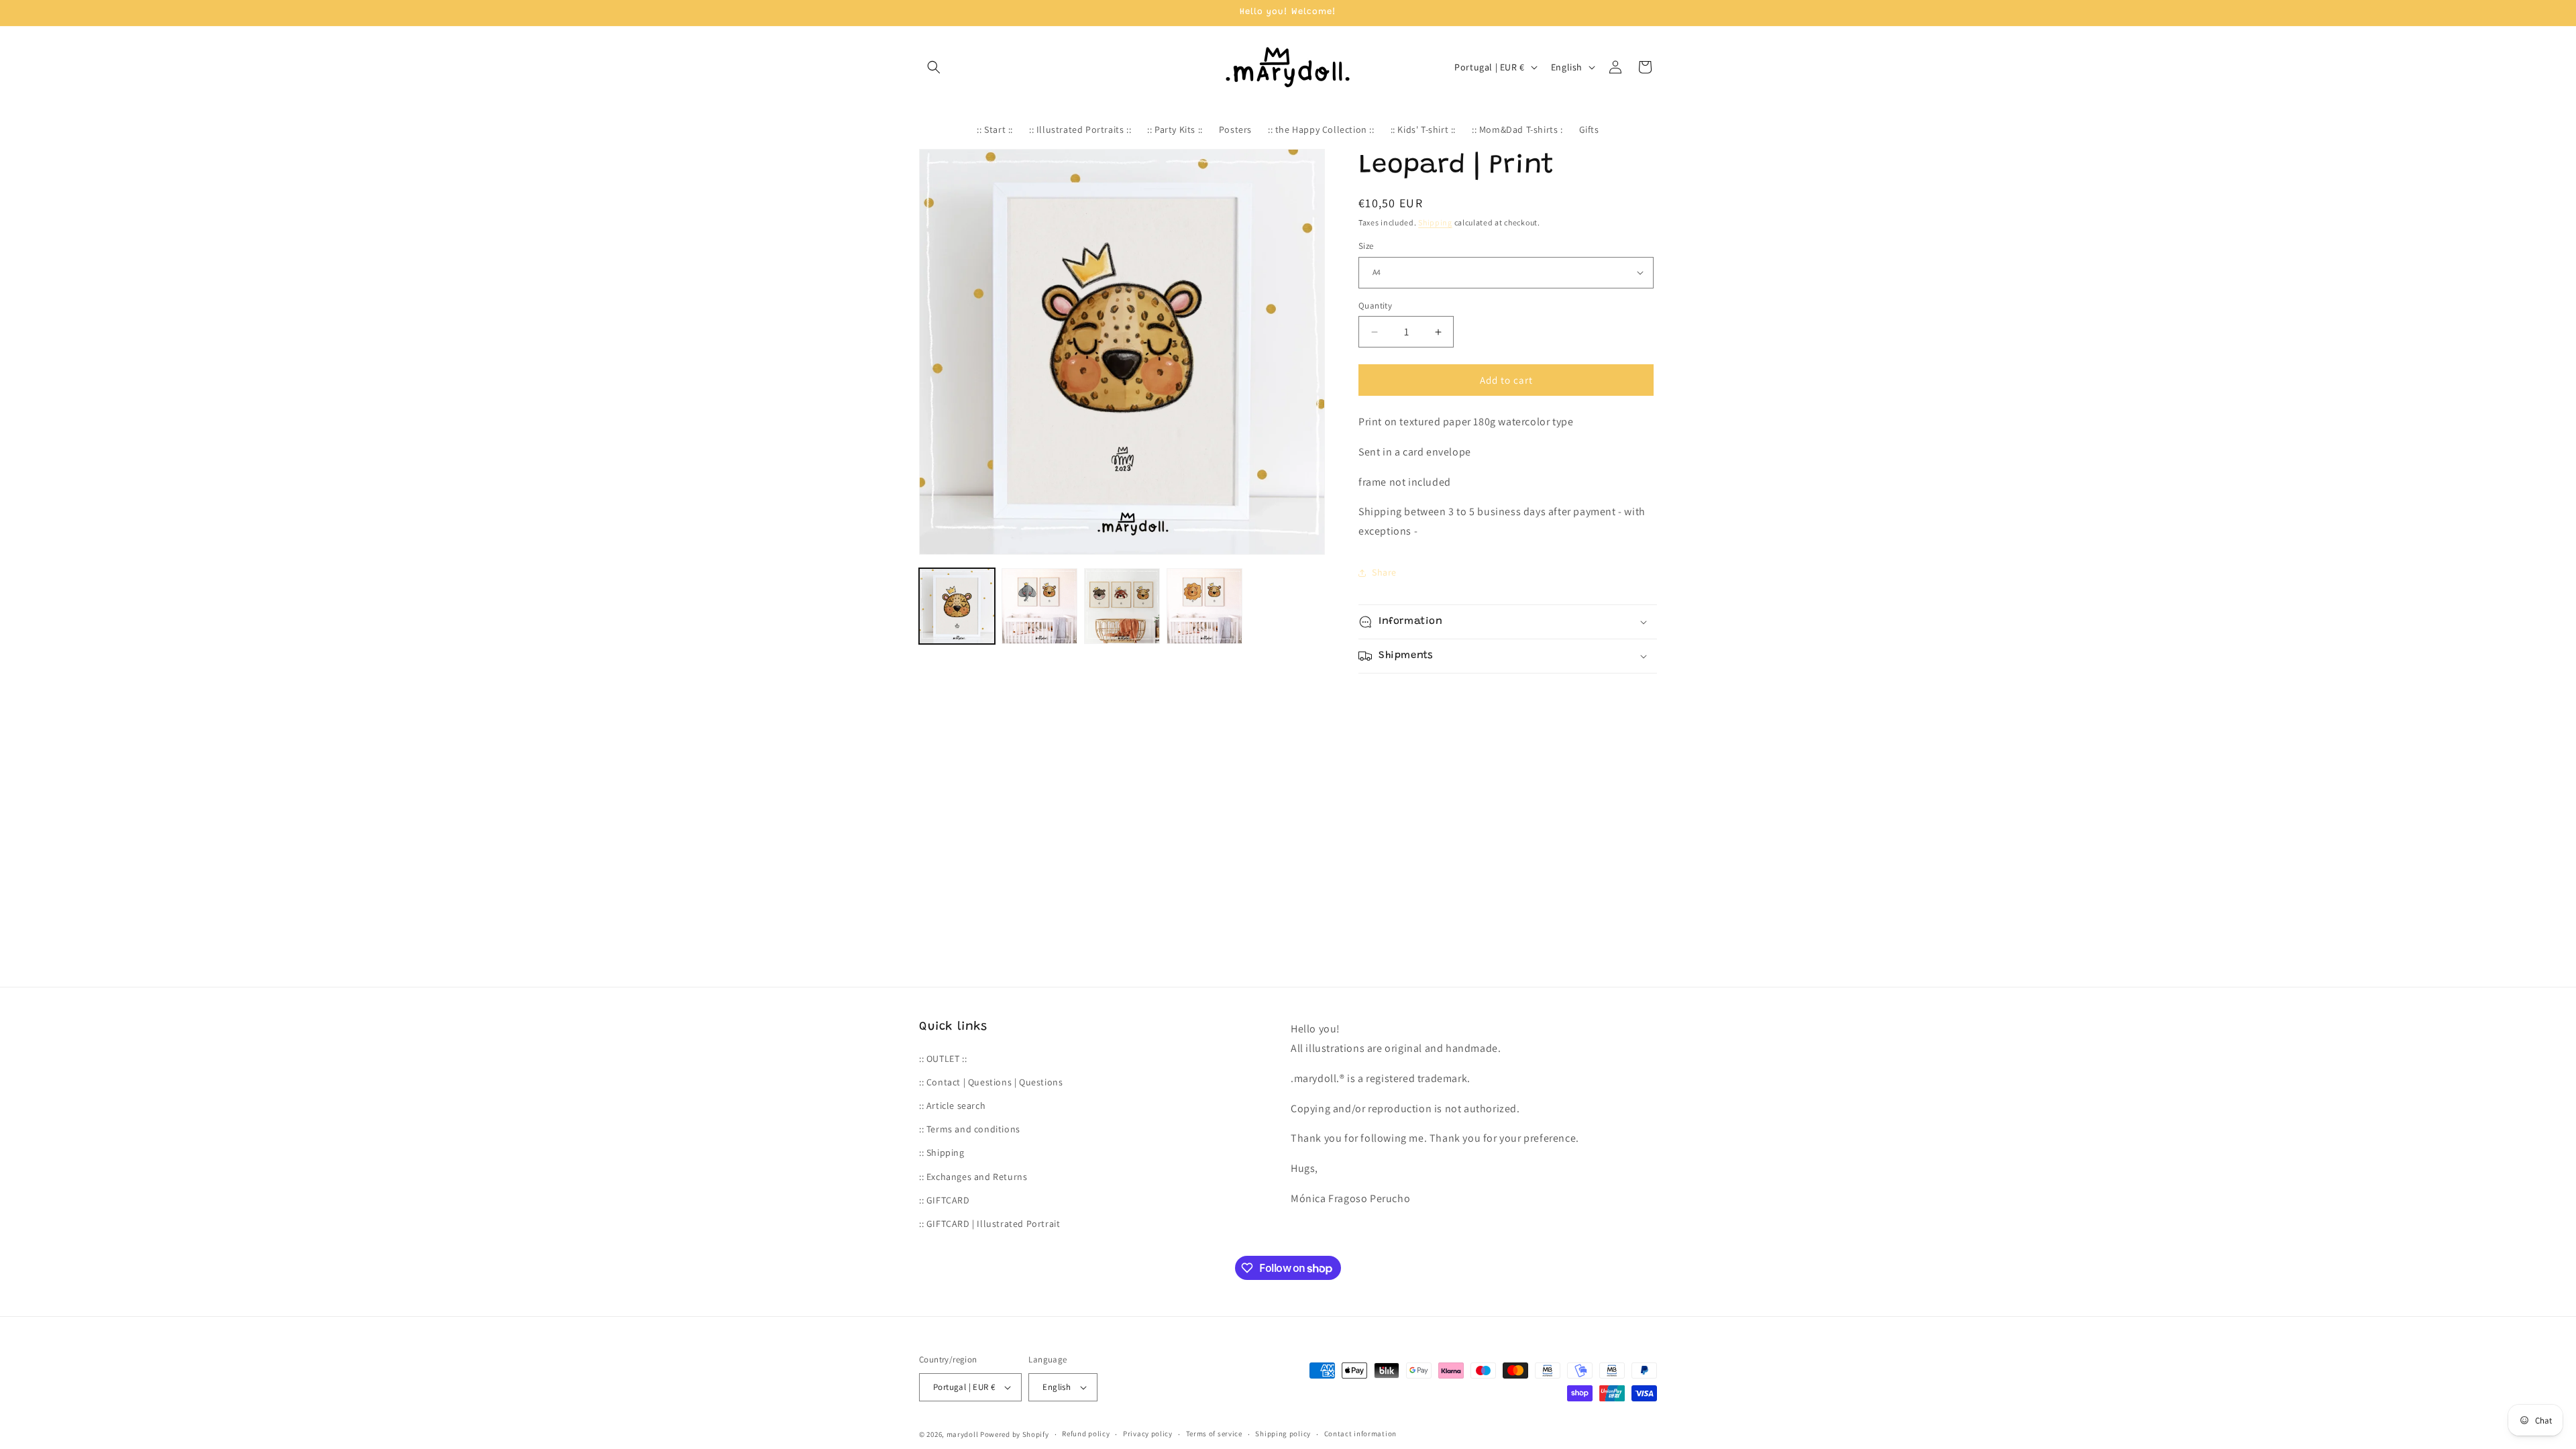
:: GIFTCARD (945, 1200)
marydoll (963, 1434)
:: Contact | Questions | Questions (991, 1082)
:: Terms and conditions (970, 1129)
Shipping (1435, 222)
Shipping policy (1283, 1434)
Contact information (1360, 1434)
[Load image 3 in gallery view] (1122, 606)
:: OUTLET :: (943, 1059)
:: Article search (952, 1106)
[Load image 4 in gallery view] (1204, 606)
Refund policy (1086, 1434)
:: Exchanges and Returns (973, 1177)
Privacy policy (1148, 1434)
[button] (934, 67)
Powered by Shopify (1015, 1434)
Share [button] (1384, 572)
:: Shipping (942, 1152)
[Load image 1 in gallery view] (957, 606)
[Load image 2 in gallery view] (1039, 606)
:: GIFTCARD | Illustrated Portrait (989, 1224)
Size (1366, 246)
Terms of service (1214, 1434)
